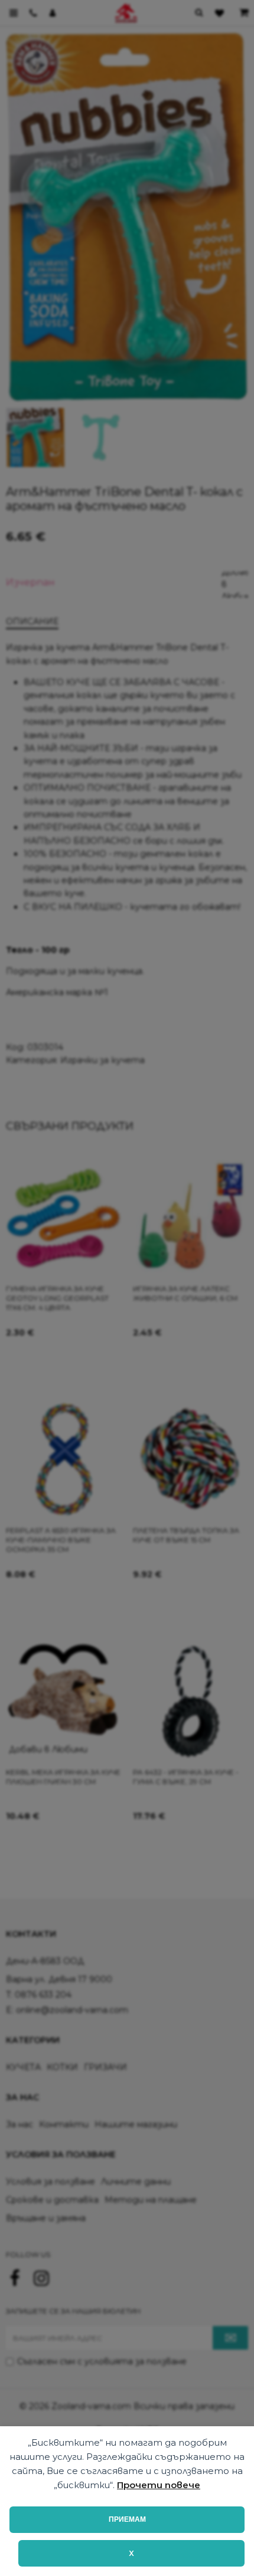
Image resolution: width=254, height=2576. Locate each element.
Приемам (127, 2519)
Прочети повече (159, 2485)
